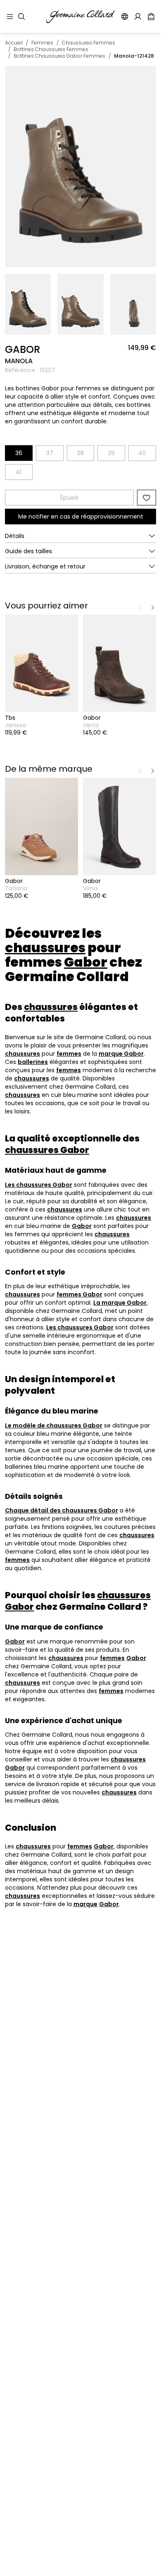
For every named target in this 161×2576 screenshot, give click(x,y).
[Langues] (125, 16)
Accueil (14, 43)
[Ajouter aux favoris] (147, 498)
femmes (42, 43)
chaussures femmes (89, 43)
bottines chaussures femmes (51, 49)
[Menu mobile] (10, 16)
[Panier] (151, 16)
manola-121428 (134, 56)
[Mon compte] (138, 16)
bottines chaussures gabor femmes (59, 56)
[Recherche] (21, 16)
